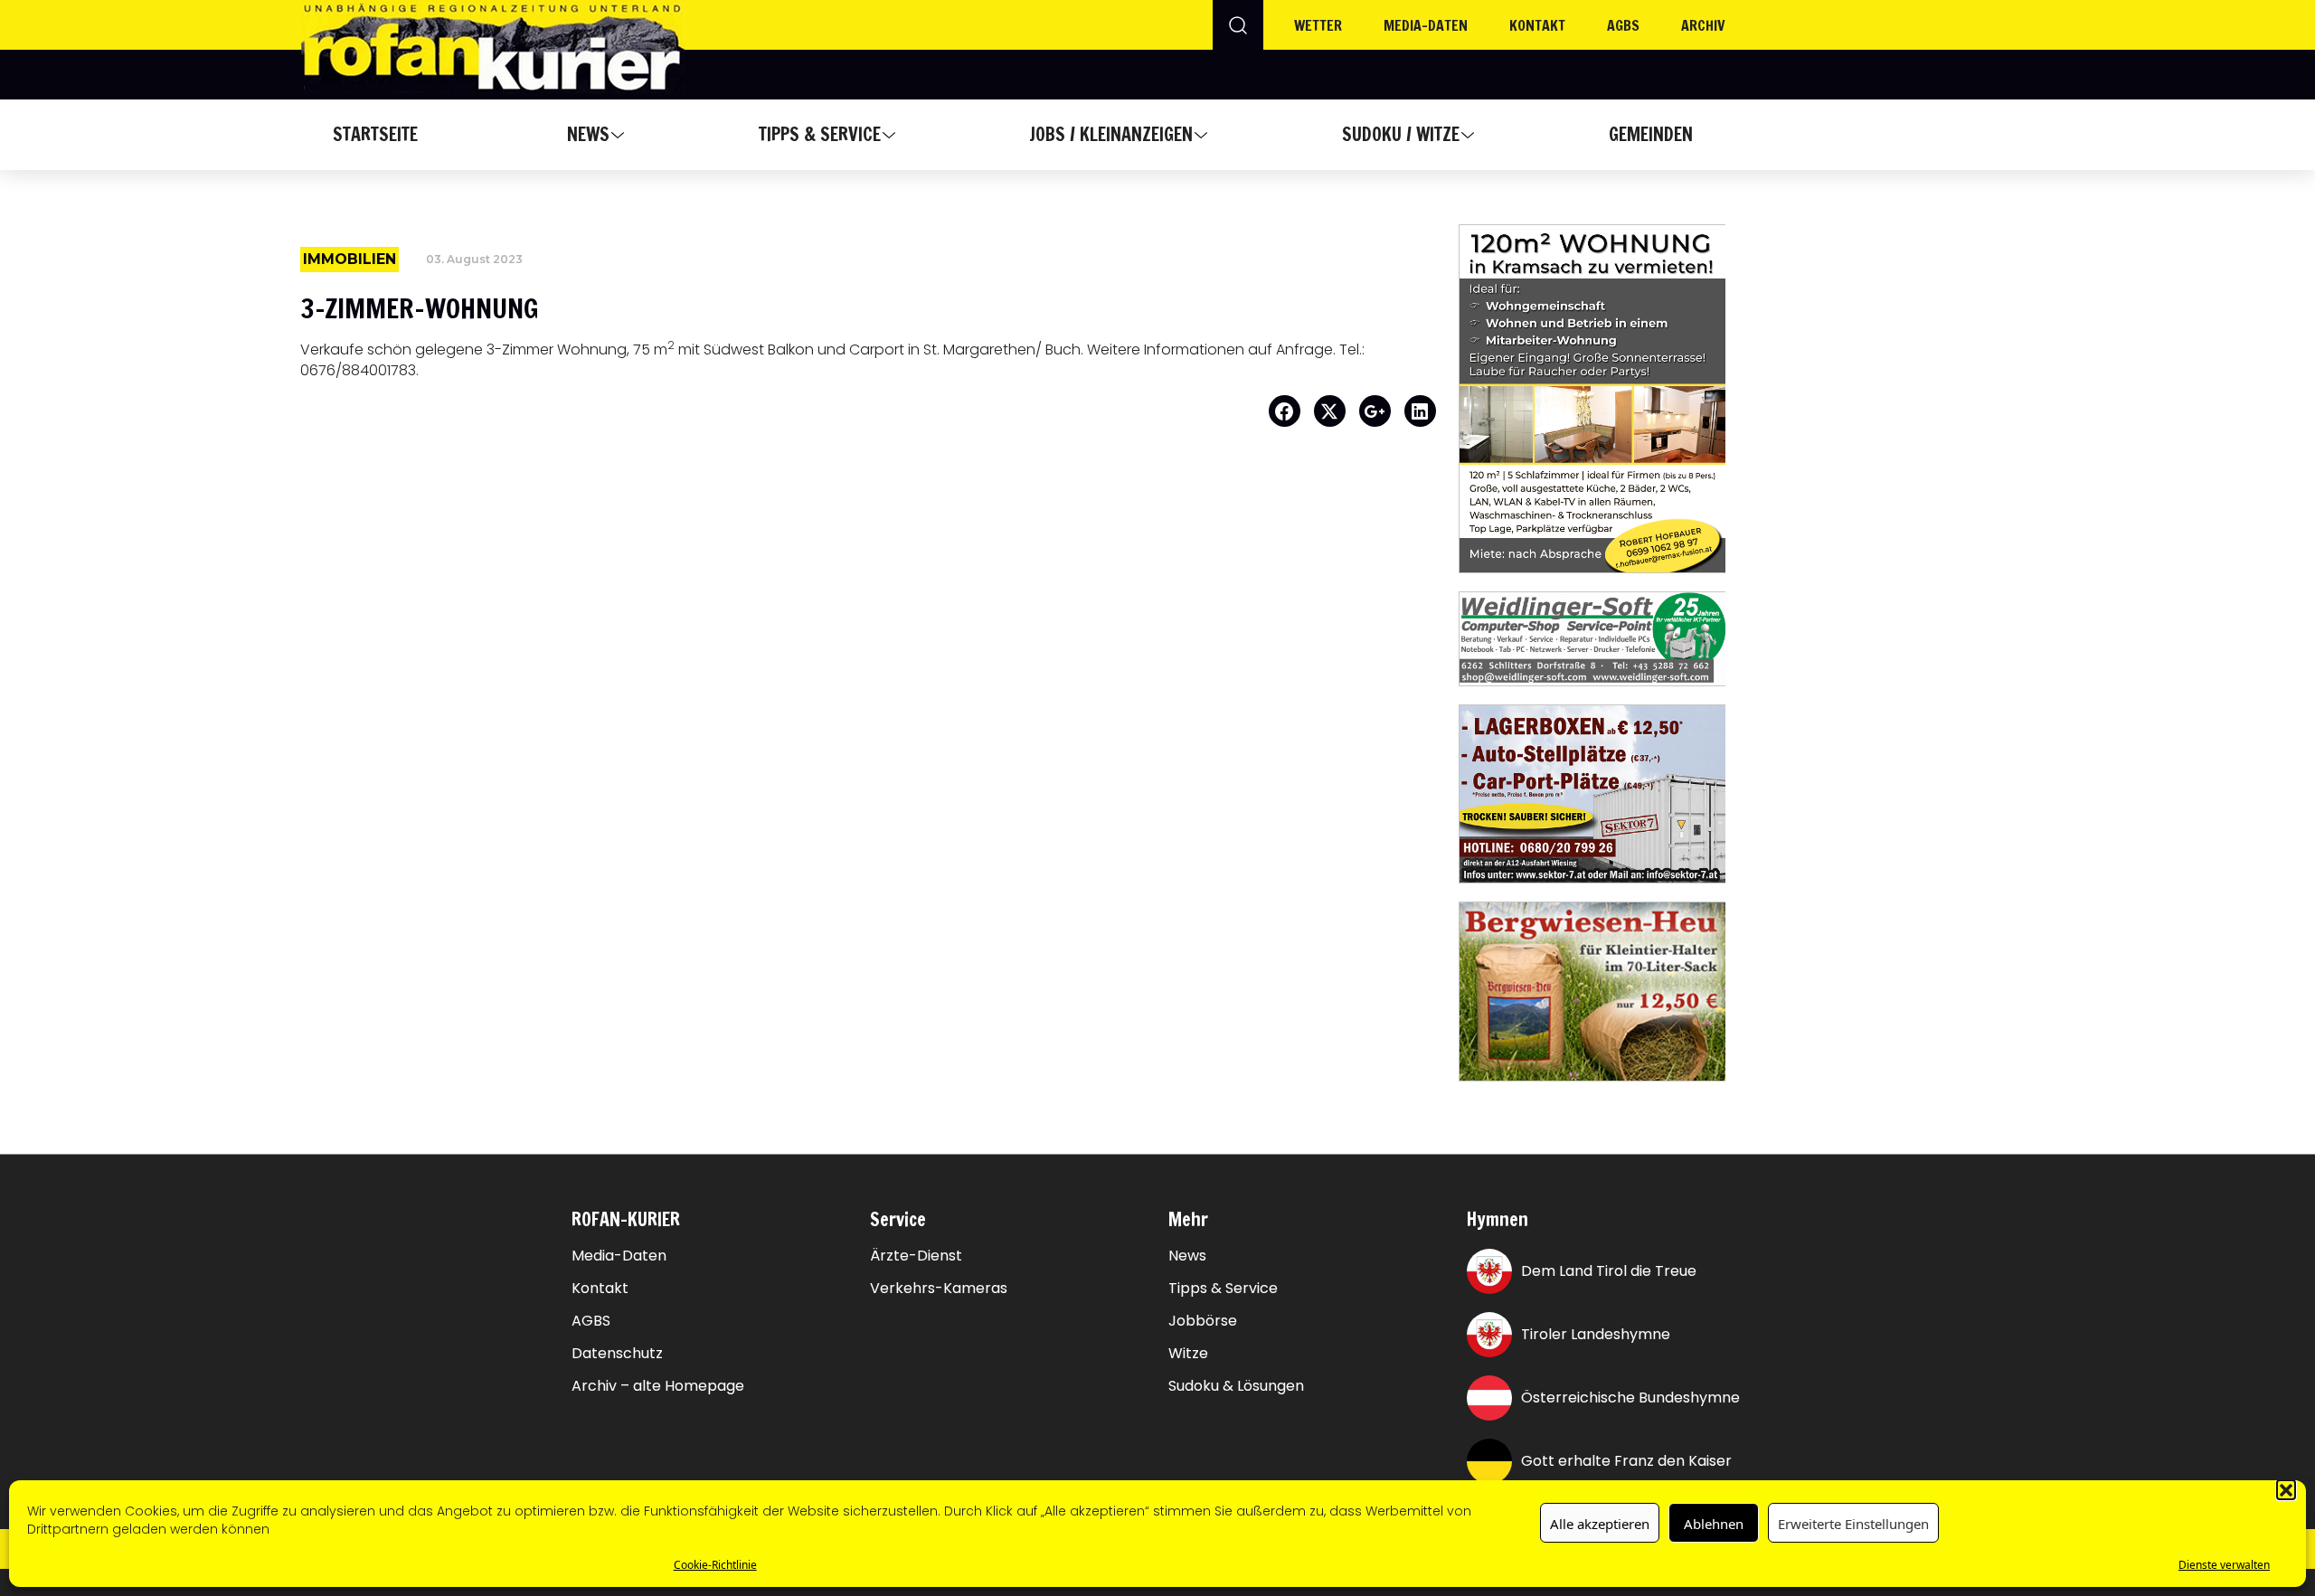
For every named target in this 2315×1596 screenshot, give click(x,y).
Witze (1188, 1354)
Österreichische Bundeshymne (1630, 1398)
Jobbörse (1203, 1321)
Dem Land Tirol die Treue (1609, 1271)
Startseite (375, 134)
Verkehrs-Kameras (939, 1289)
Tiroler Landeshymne (1596, 1334)
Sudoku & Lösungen (1236, 1386)
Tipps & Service (820, 134)
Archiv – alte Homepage (658, 1386)
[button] (2286, 1489)
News (588, 134)
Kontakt (1537, 25)
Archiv (1703, 25)
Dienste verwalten (2224, 1564)
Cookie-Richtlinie (715, 1564)
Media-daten (1426, 25)
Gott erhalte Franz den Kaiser (1626, 1461)
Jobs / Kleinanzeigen (1111, 134)
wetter (1318, 25)
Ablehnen (1714, 1523)
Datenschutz (617, 1354)
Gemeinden (1651, 134)
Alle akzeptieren (1600, 1523)
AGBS (1623, 25)
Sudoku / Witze (1401, 134)
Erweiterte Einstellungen (1853, 1523)
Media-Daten (619, 1256)
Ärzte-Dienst (916, 1256)
